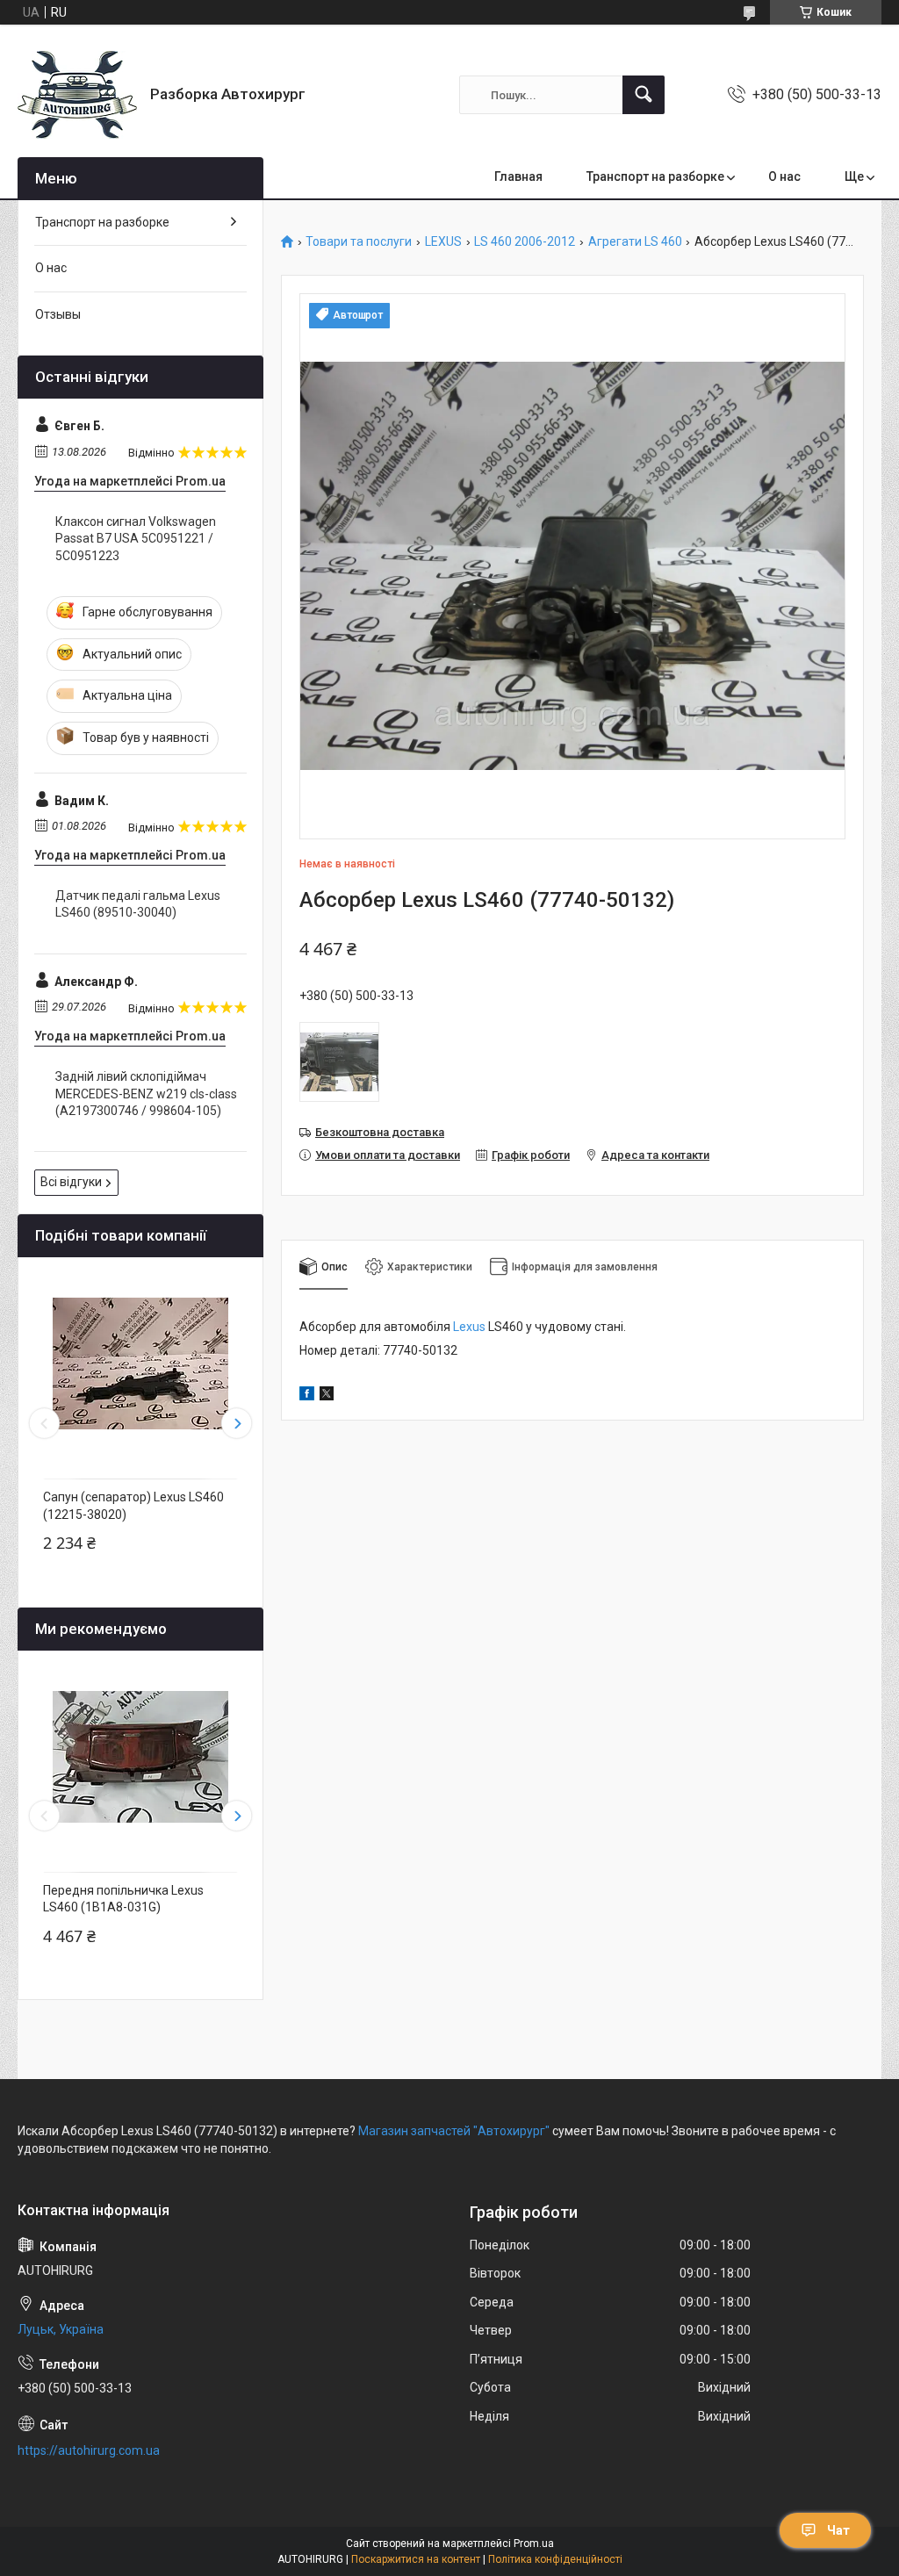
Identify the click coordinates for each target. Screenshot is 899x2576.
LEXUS (443, 242)
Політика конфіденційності (555, 2559)
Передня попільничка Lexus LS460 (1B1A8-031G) (123, 1899)
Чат (838, 2530)
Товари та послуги (359, 242)
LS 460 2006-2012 (525, 242)
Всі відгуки (71, 1182)
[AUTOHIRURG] (77, 95)
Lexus (469, 1327)
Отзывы (58, 314)
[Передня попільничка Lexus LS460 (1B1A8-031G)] (140, 1757)
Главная (518, 176)
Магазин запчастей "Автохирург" (454, 2131)
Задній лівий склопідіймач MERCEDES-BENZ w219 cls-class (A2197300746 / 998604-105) (146, 1094)
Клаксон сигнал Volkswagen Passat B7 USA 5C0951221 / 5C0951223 (136, 539)
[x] (327, 1396)
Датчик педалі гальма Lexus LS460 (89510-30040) (138, 904)
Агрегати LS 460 (635, 242)
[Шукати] (644, 95)
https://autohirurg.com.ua (89, 2450)
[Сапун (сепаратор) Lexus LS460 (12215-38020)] (140, 1364)
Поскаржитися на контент (416, 2559)
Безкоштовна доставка (380, 1132)
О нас (784, 176)
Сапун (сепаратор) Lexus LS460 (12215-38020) (133, 1506)
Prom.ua (534, 2544)
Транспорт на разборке (655, 176)
